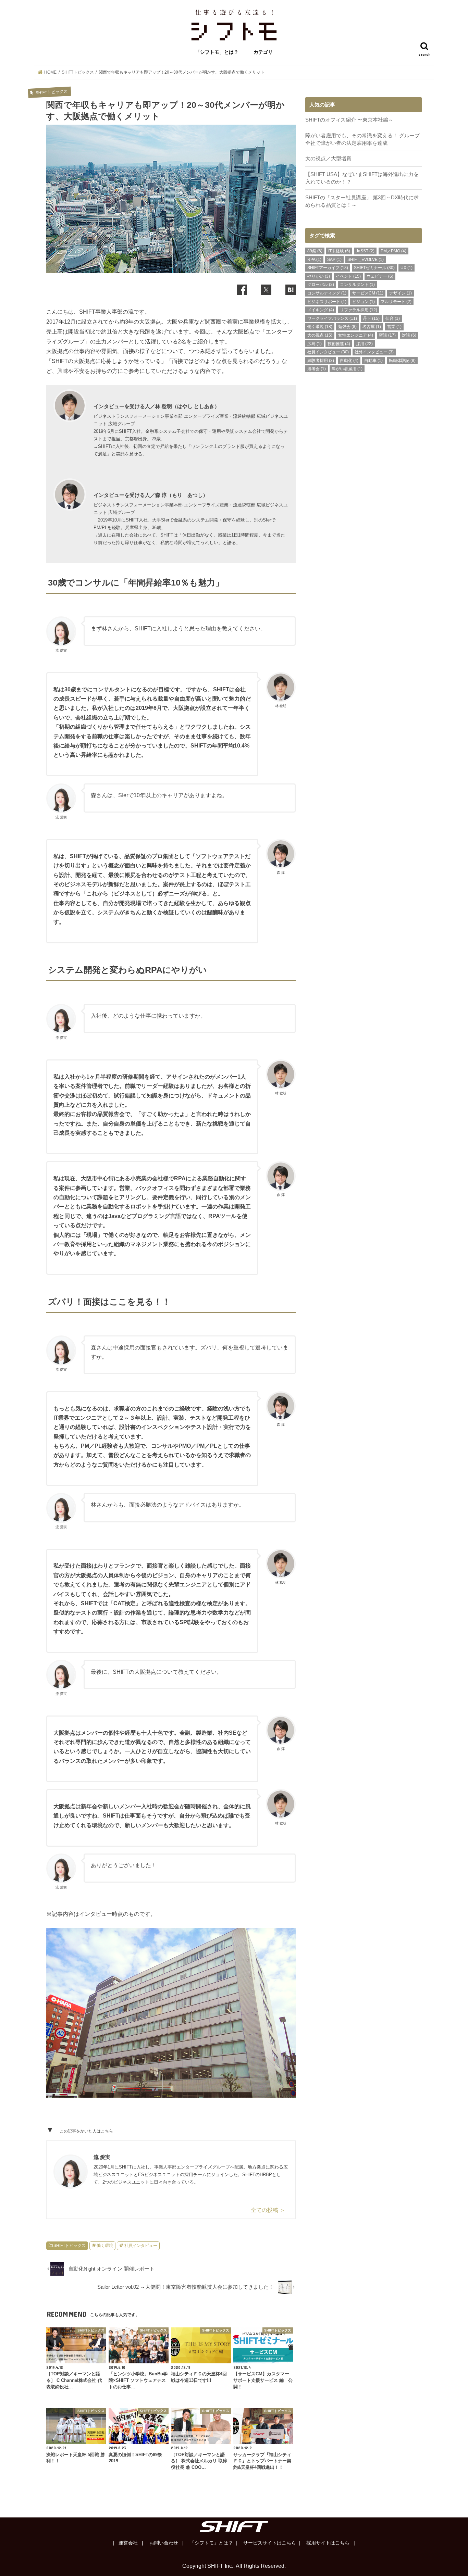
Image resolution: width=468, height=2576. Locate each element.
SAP (334, 260)
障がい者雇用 (347, 369)
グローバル (321, 285)
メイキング (321, 310)
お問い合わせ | (166, 2543)
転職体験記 (402, 361)
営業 (394, 327)
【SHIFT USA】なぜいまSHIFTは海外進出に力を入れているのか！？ (362, 178)
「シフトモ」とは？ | (213, 2543)
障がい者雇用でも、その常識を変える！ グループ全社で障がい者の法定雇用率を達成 (362, 139)
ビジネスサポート (327, 302)
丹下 (371, 318)
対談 (409, 335)
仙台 (393, 318)
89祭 (315, 251)
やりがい (319, 276)
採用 (364, 344)
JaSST (365, 251)
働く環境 (105, 2246)
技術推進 (339, 344)
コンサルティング (327, 293)
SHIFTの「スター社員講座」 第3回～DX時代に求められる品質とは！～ (362, 201)
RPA (314, 260)
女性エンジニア (356, 335)
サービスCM (368, 293)
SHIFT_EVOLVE (366, 260)
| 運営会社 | (128, 2543)
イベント (348, 276)
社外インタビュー (374, 352)
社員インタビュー (141, 2246)
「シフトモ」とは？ (217, 52)
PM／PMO (393, 251)
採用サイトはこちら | (330, 2543)
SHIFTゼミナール (374, 268)
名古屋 (372, 327)
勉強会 (347, 327)
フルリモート (396, 302)
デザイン (401, 293)
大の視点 (320, 335)
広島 (315, 344)
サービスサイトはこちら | (271, 2543)
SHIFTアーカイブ (328, 268)
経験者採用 (321, 361)
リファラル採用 (359, 310)
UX (407, 268)
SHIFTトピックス (70, 2246)
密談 (387, 335)
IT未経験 (339, 251)
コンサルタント (357, 285)
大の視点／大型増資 (328, 159)
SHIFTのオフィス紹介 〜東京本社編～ (349, 120)
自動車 (373, 361)
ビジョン (364, 302)
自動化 (349, 361)
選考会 (317, 369)
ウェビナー (380, 276)
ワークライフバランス (332, 318)
